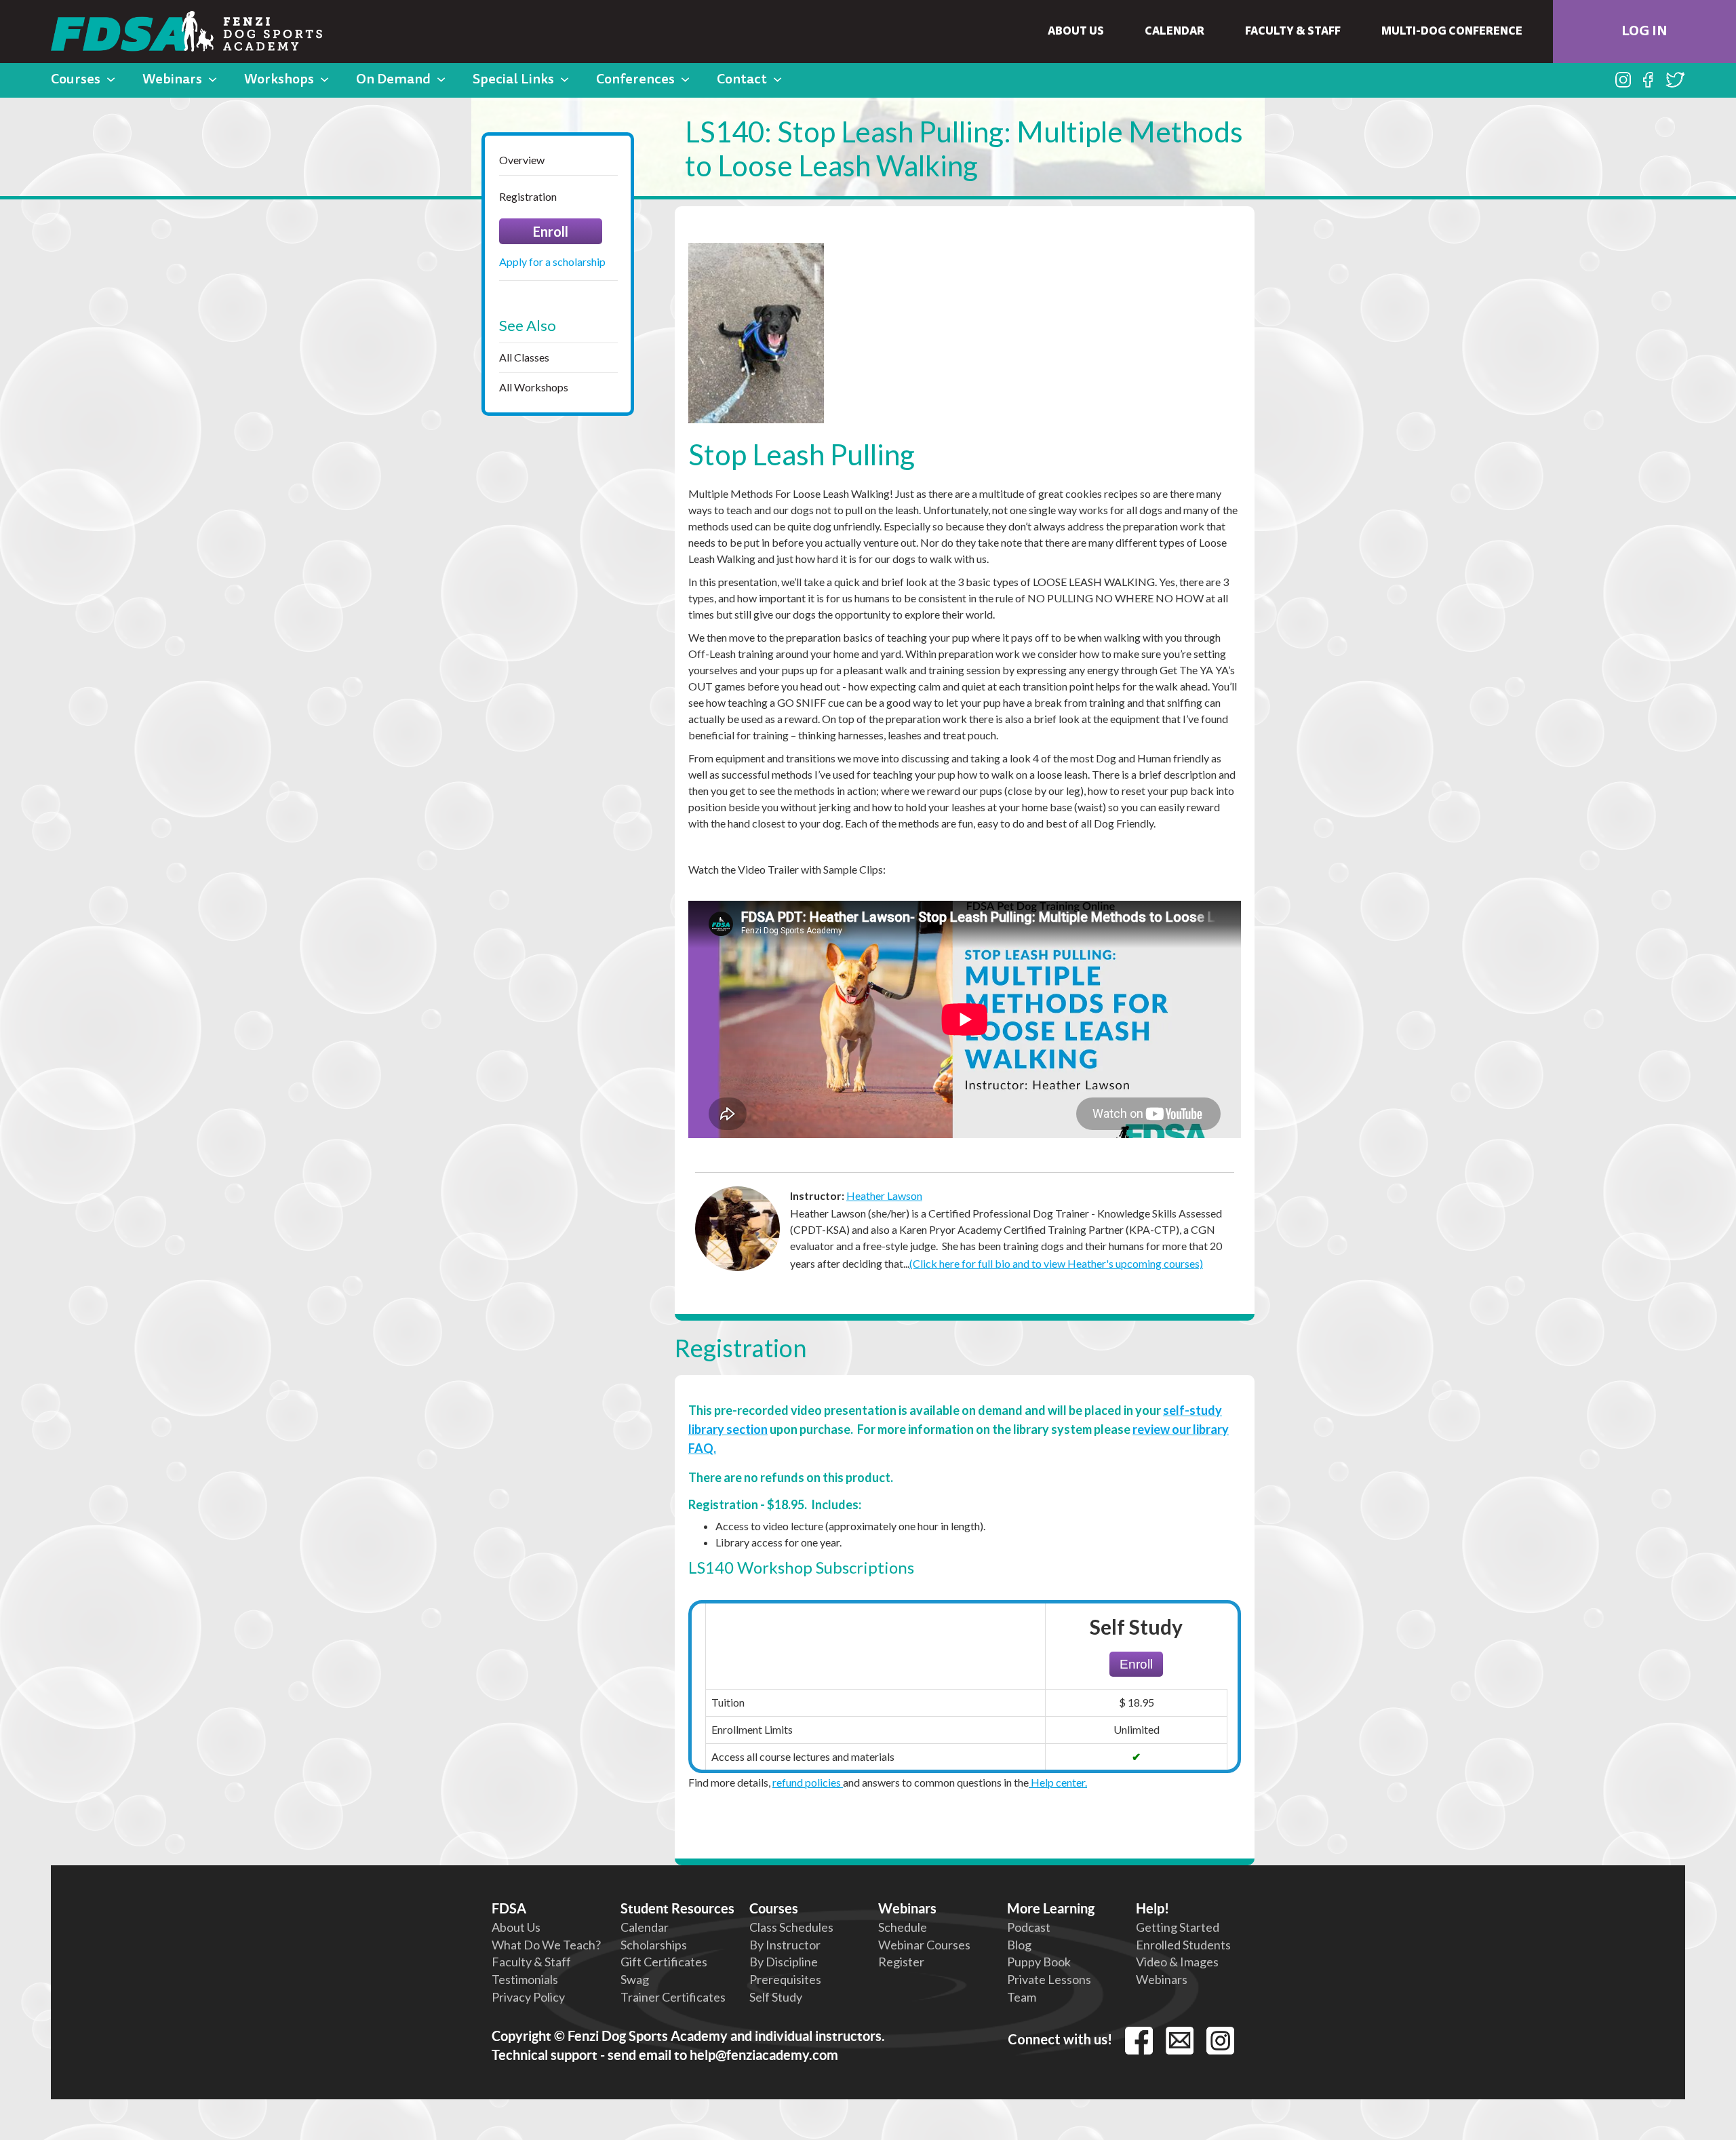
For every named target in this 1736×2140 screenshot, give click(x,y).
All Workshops (534, 387)
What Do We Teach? (546, 1945)
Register (901, 1962)
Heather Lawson (884, 1195)
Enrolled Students (1183, 1945)
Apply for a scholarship (552, 261)
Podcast (1029, 1927)
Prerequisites (785, 1979)
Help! (1152, 1908)
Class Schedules (791, 1927)
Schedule (903, 1927)
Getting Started (1178, 1927)
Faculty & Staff (1293, 32)
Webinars (172, 80)
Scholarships (654, 1945)
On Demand (393, 80)
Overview (522, 160)
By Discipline (784, 1962)
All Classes (524, 357)
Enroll (551, 231)
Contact (742, 80)
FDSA (509, 1908)
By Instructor (785, 1945)
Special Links (513, 80)
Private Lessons (1049, 1979)
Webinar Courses (924, 1945)
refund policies (808, 1782)
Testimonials (525, 1979)
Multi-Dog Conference (1452, 32)
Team (1022, 1997)
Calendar (1175, 32)
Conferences (635, 80)
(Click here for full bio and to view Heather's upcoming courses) (1056, 1263)
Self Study (776, 1997)
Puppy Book (1039, 1962)
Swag (635, 1979)
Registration (528, 196)
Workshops (279, 80)
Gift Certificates (664, 1962)
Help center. (1058, 1782)
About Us (1076, 32)
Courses (76, 80)
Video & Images (1177, 1962)
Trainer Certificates (673, 1997)
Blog (1019, 1945)
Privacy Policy (528, 1997)
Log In (1644, 32)
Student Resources (677, 1908)
